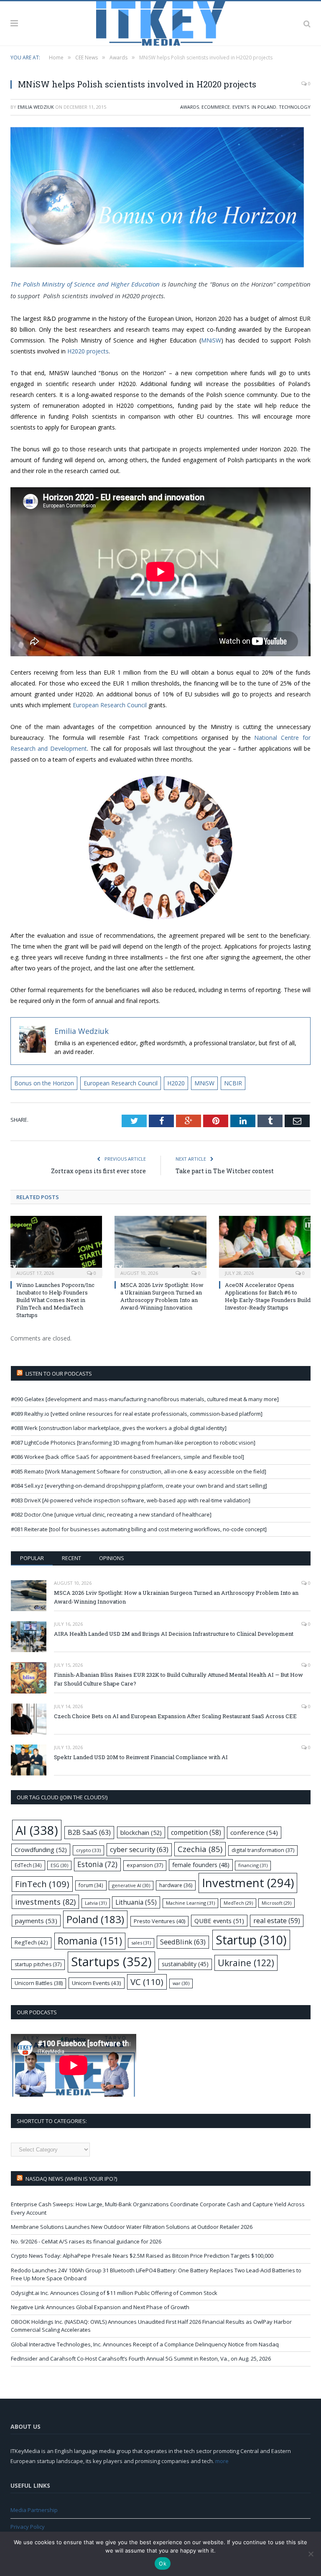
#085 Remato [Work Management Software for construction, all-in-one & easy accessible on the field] (139, 1471)
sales (141, 1943)
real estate (277, 1921)
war (181, 1983)
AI (37, 1830)
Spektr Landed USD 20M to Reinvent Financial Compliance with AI (141, 1757)
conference (254, 1832)
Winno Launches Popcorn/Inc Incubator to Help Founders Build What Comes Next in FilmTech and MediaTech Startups (55, 1300)
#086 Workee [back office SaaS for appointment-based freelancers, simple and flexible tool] (127, 1457)
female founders (201, 1865)
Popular (32, 1558)
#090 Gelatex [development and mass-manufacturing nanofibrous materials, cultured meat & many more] (145, 1399)
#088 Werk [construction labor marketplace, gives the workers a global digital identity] (119, 1428)
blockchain (141, 1832)
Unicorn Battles (39, 1983)
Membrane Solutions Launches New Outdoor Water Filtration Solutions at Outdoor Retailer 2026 (132, 2227)
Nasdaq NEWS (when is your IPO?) (71, 2179)
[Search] (307, 23)
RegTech (31, 1942)
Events (241, 107)
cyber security (139, 1849)
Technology (295, 107)
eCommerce (216, 107)
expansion (145, 1865)
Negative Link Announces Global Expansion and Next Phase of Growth (100, 2307)
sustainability (185, 1964)
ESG (59, 1865)
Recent (71, 1558)
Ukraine (246, 1963)
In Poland (264, 107)
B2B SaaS (89, 1832)
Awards (190, 107)
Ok (163, 2563)
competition (196, 1832)
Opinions (112, 1558)
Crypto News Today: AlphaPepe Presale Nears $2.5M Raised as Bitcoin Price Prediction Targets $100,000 (142, 2256)
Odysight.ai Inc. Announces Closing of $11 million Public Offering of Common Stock (114, 2293)
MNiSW (211, 340)
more (222, 2461)
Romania (90, 1941)
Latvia (96, 1903)
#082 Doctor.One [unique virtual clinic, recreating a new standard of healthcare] (111, 1514)
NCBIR (233, 1083)
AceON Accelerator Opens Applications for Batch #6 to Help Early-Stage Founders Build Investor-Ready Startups (268, 1296)
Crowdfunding (41, 1850)
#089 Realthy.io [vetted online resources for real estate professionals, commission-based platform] (137, 1414)
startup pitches (38, 1964)
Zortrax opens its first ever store (98, 1171)
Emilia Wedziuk (36, 107)
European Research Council (110, 705)
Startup (251, 1940)
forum (91, 1885)
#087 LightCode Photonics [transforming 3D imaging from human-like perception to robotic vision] (133, 1443)
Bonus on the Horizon (44, 1083)
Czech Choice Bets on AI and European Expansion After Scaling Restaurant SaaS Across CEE (175, 1716)
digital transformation (263, 1850)
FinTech (42, 1884)
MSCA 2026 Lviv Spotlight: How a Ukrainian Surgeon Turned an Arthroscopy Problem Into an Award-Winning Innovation (162, 1296)
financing (253, 1865)
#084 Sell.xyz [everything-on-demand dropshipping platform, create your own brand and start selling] (139, 1486)
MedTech (238, 1903)
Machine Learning (190, 1903)
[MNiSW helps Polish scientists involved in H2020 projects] (160, 198)
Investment (248, 1883)
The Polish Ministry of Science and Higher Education (86, 284)
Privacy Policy (28, 2527)
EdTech (28, 1865)
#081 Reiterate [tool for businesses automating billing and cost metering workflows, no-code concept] (139, 1529)
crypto (88, 1850)
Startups (111, 1962)
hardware (176, 1885)
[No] (311, 2554)
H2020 (176, 1083)
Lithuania (136, 1902)
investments (45, 1902)
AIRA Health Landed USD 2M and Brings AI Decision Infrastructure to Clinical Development (174, 1634)
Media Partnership (34, 2510)
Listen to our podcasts (59, 1374)
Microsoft (276, 1903)
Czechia (200, 1849)
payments (36, 1921)
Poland (95, 1919)
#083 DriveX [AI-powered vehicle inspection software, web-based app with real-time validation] (131, 1500)
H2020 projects (88, 351)
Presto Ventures (159, 1921)
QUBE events (219, 1921)
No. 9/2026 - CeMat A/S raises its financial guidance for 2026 (86, 2241)
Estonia (97, 1864)
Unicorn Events (97, 1983)
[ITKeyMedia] (161, 22)
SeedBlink (183, 1942)
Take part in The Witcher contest (225, 1171)
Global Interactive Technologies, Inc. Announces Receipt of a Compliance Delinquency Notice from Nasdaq (145, 2344)
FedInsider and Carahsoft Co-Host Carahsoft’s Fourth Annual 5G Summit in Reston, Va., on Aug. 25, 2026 (141, 2359)
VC (147, 1982)
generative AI (131, 1885)
